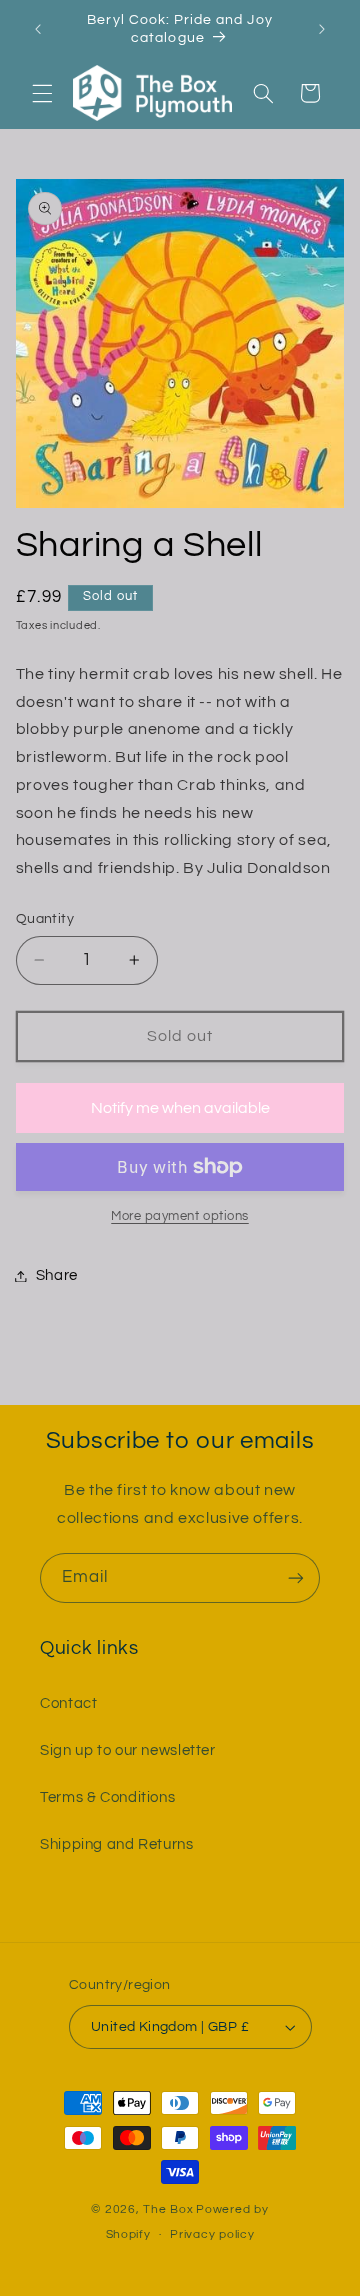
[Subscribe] (296, 1577)
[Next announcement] (322, 29)
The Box (168, 2209)
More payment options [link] (180, 1216)
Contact (68, 1703)
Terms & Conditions (107, 1797)
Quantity (45, 919)
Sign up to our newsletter (128, 1750)
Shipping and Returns (117, 1844)
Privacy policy (212, 2234)
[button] (42, 93)
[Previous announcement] (38, 29)
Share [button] (57, 1275)
